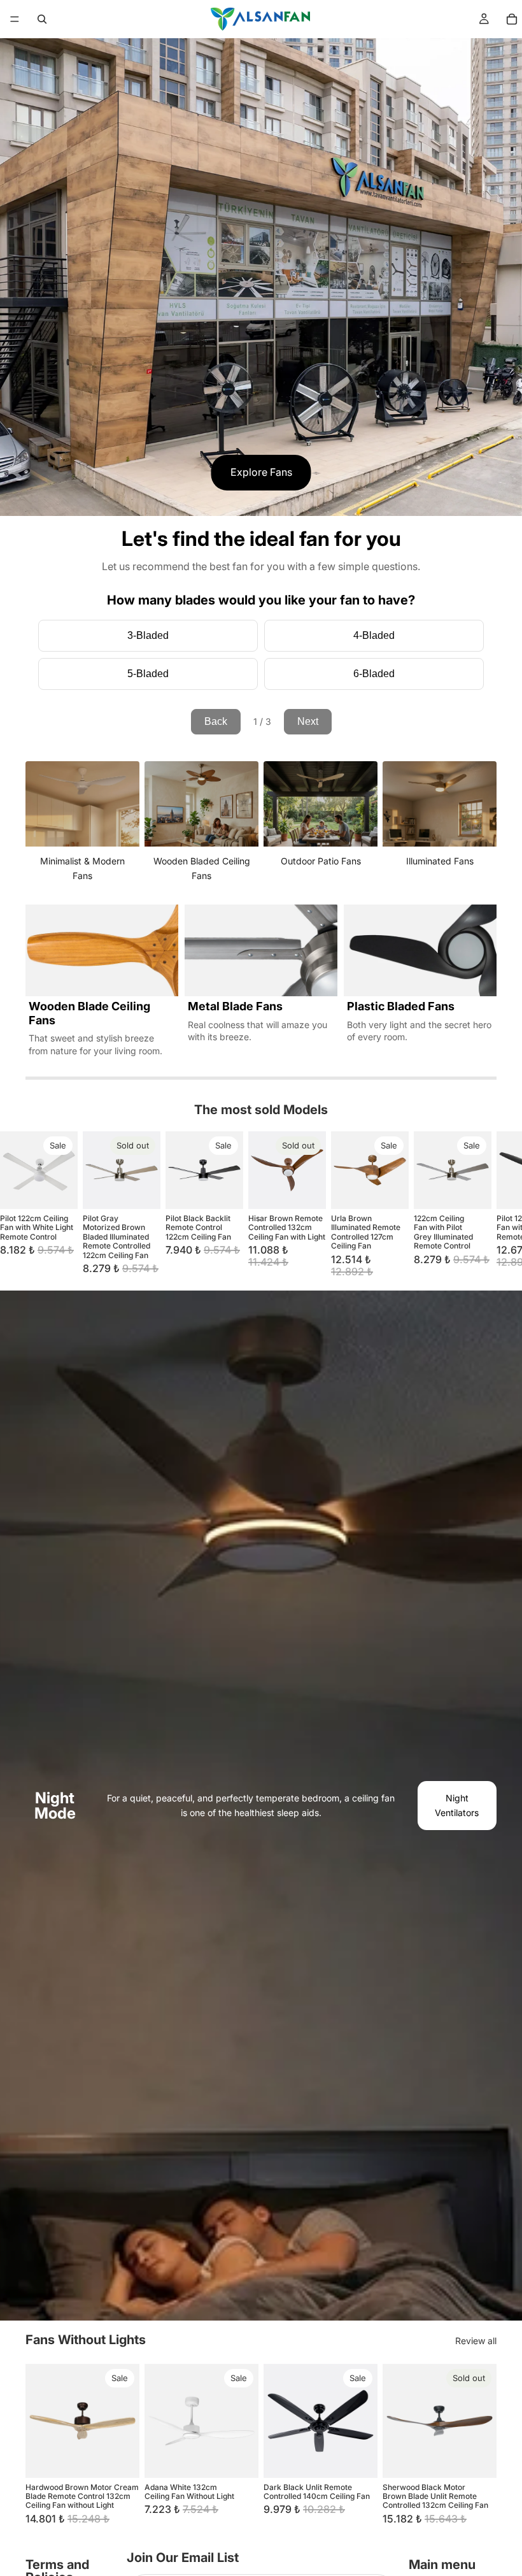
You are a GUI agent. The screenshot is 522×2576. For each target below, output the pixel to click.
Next (308, 721)
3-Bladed (148, 635)
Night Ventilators (457, 1805)
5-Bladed (148, 674)
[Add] (58, 1189)
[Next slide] (481, 1205)
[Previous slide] (39, 2421)
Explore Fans (261, 472)
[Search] (42, 19)
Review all (476, 2341)
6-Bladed (374, 674)
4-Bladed (374, 635)
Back (216, 721)
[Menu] (15, 19)
